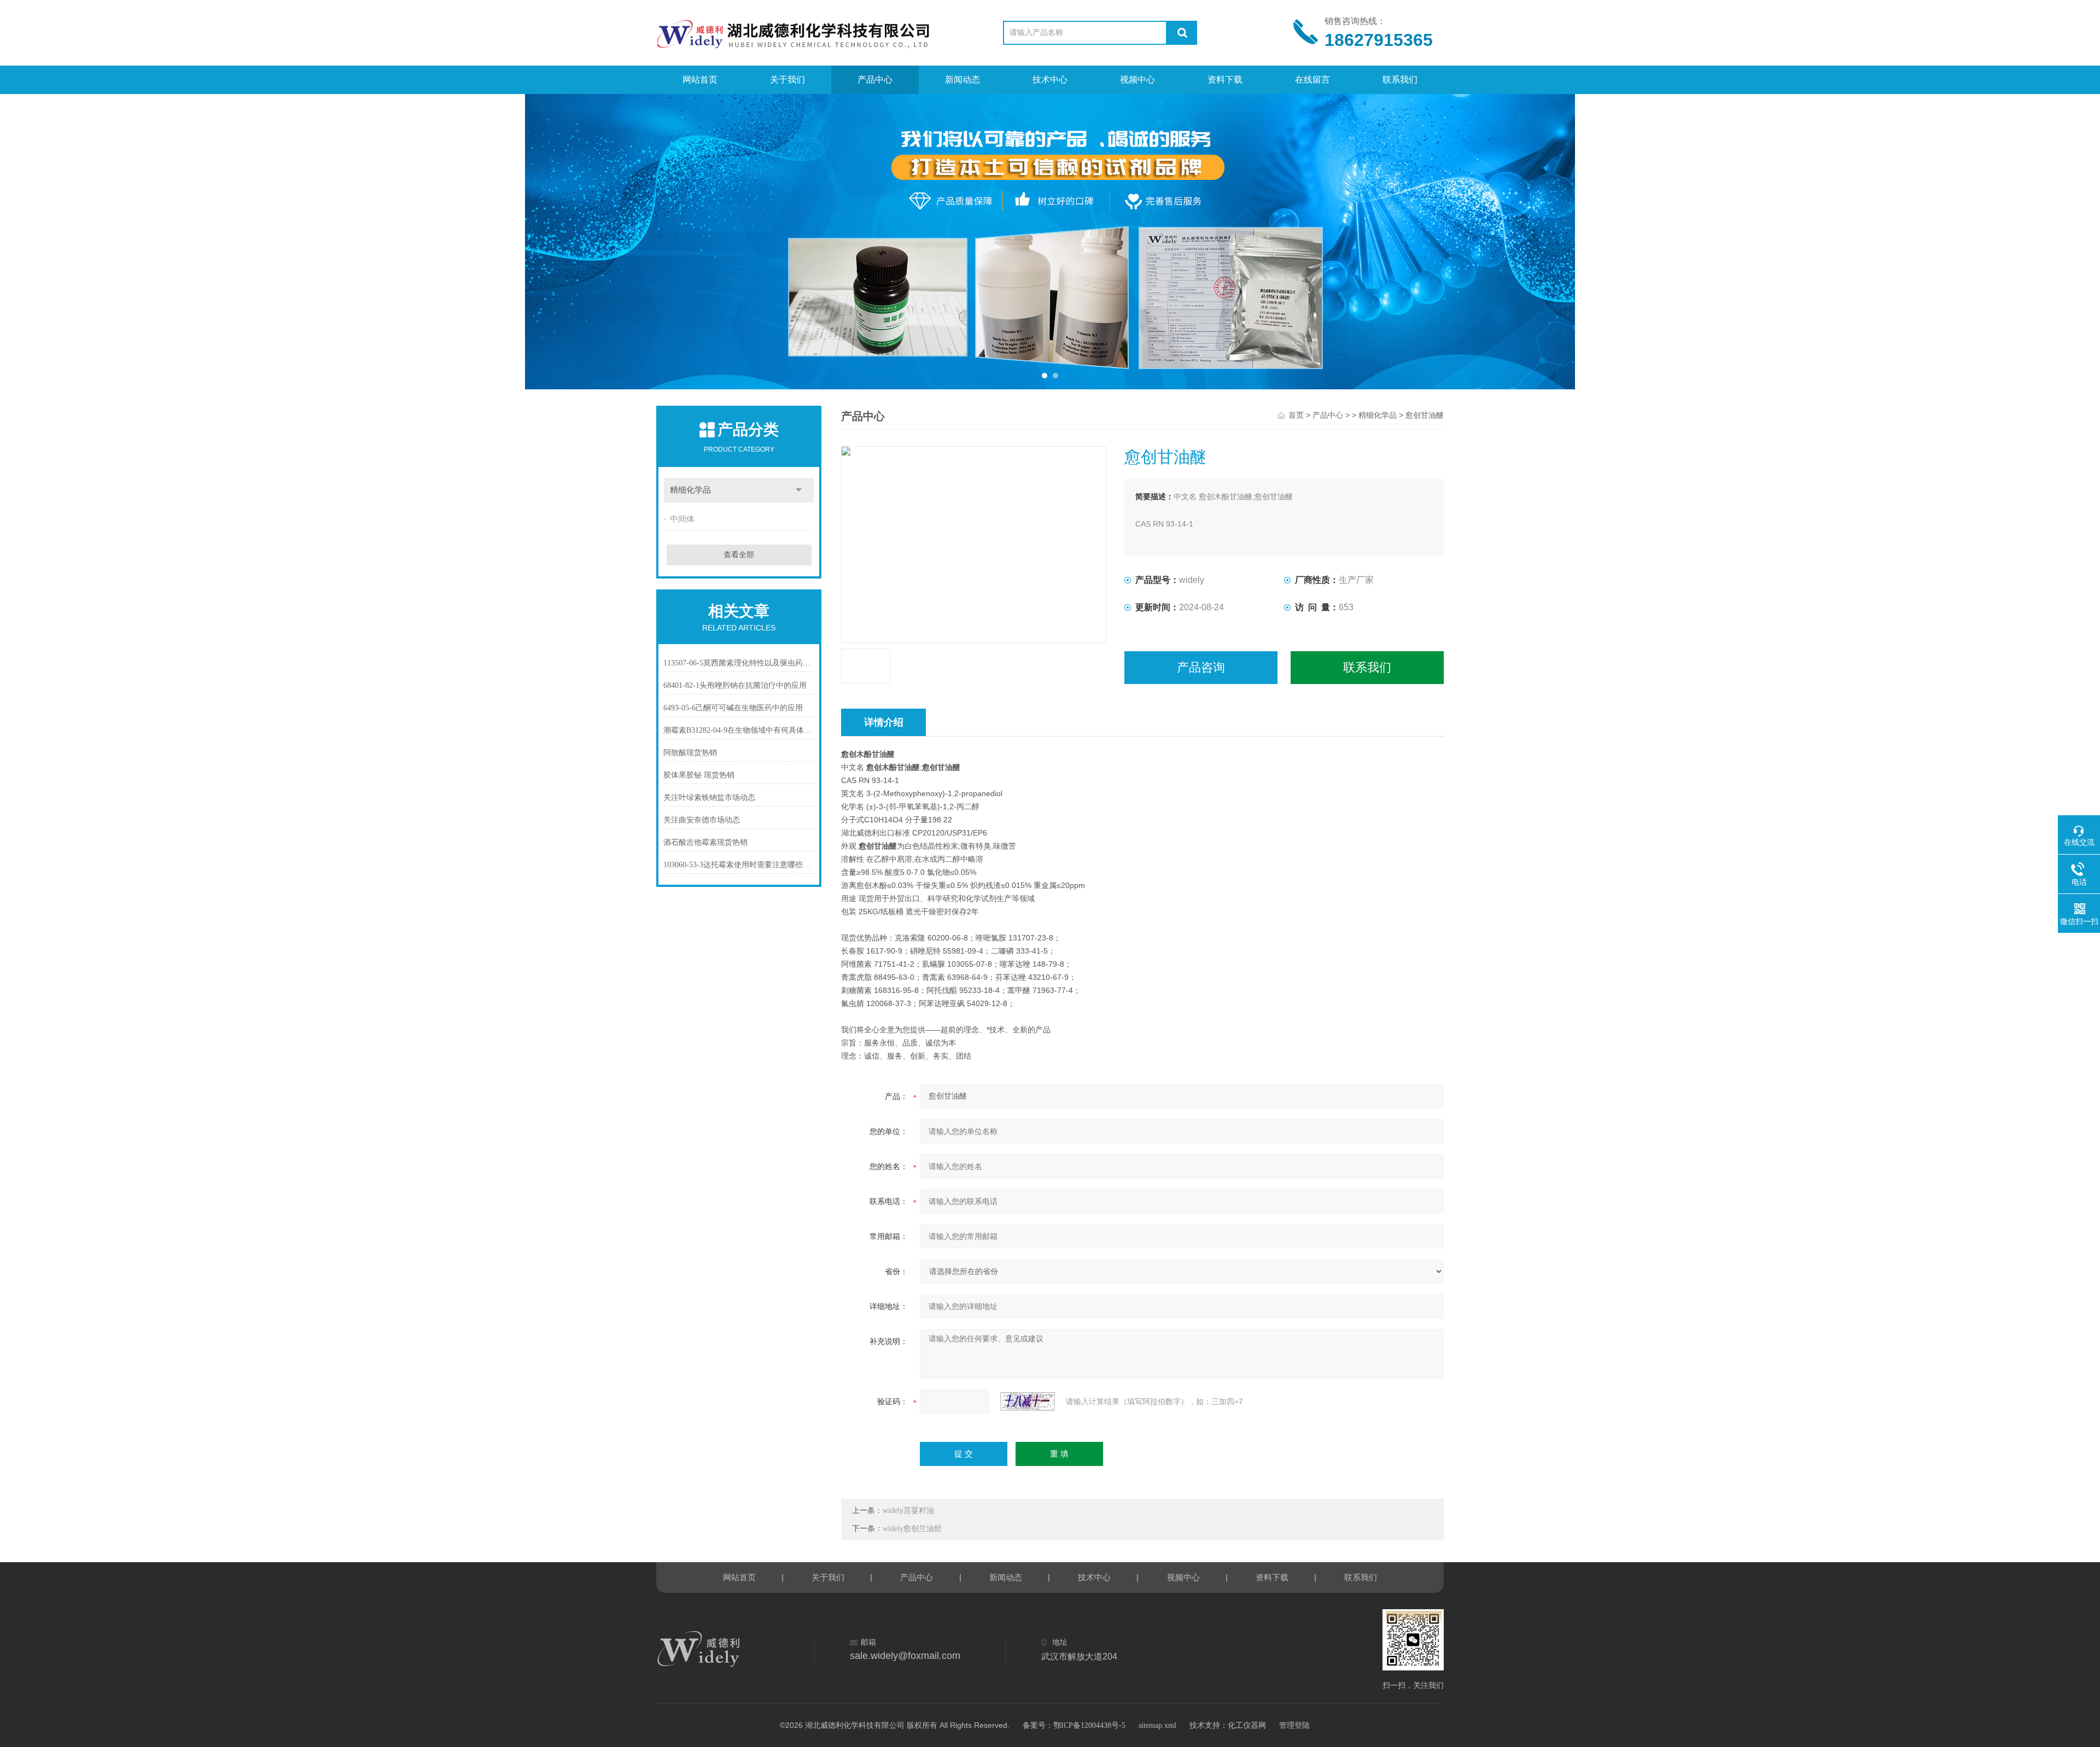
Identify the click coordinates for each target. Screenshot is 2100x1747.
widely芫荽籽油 (908, 1511)
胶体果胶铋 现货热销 (699, 775)
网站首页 (700, 80)
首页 (1296, 415)
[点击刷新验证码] (1028, 1401)
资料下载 (1225, 80)
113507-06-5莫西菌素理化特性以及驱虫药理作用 (739, 663)
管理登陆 (1294, 1725)
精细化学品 (690, 490)
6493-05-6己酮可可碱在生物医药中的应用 (733, 708)
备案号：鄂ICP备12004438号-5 (1074, 1725)
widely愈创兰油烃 (912, 1529)
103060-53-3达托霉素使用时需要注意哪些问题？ (739, 865)
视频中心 (1137, 80)
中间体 (682, 519)
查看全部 (739, 555)
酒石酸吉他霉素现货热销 (705, 842)
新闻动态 (962, 80)
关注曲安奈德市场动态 (702, 820)
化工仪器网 (1247, 1725)
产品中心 (875, 80)
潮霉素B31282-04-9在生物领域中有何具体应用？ (739, 730)
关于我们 (787, 80)
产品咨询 (1201, 667)
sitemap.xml (1157, 1725)
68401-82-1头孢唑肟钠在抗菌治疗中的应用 (735, 685)
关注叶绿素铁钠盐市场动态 (709, 797)
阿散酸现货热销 (690, 753)
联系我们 (1400, 80)
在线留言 (1312, 80)
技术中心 (1050, 80)
